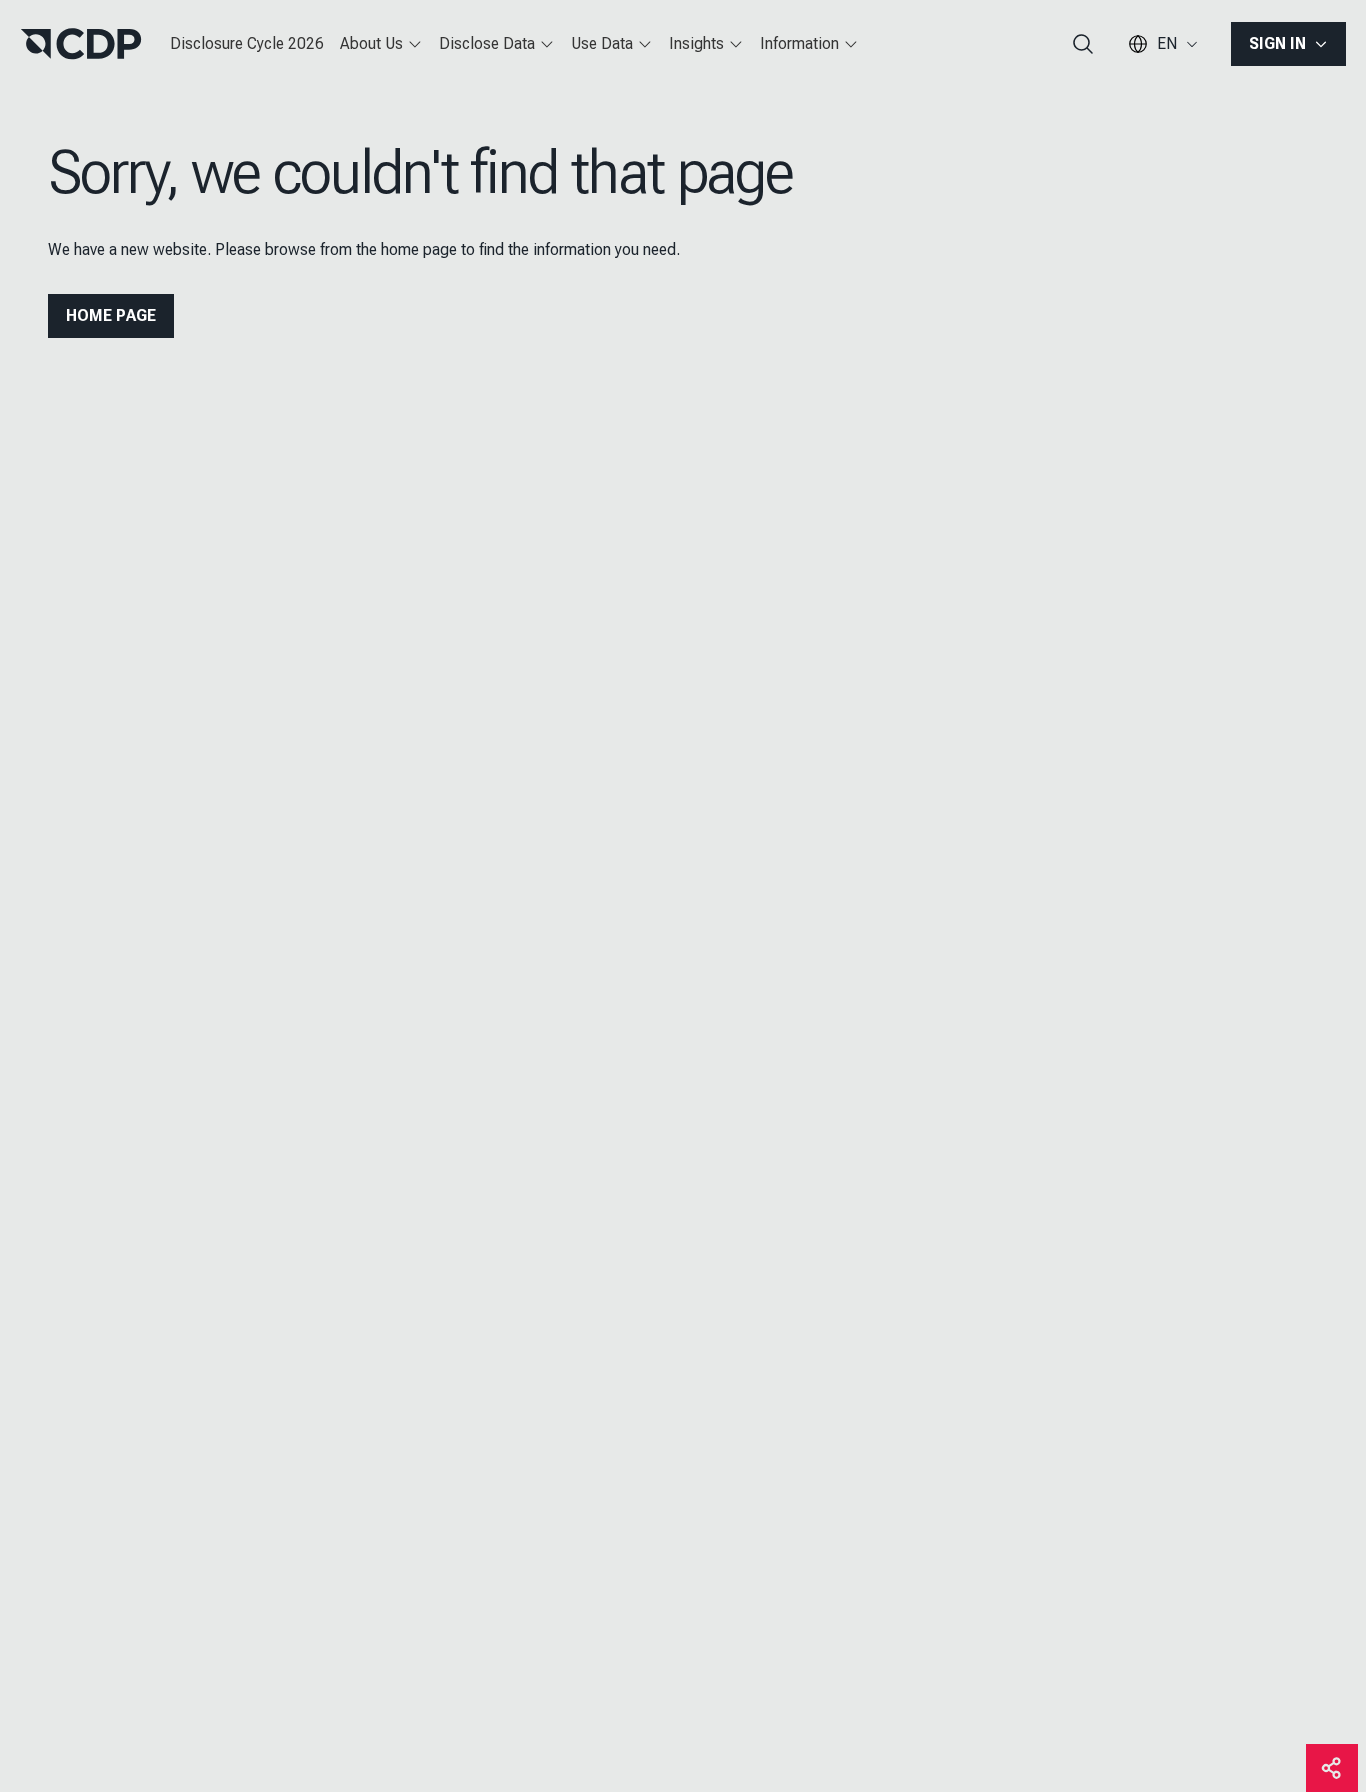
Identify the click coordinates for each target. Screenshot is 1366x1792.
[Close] (973, 63)
